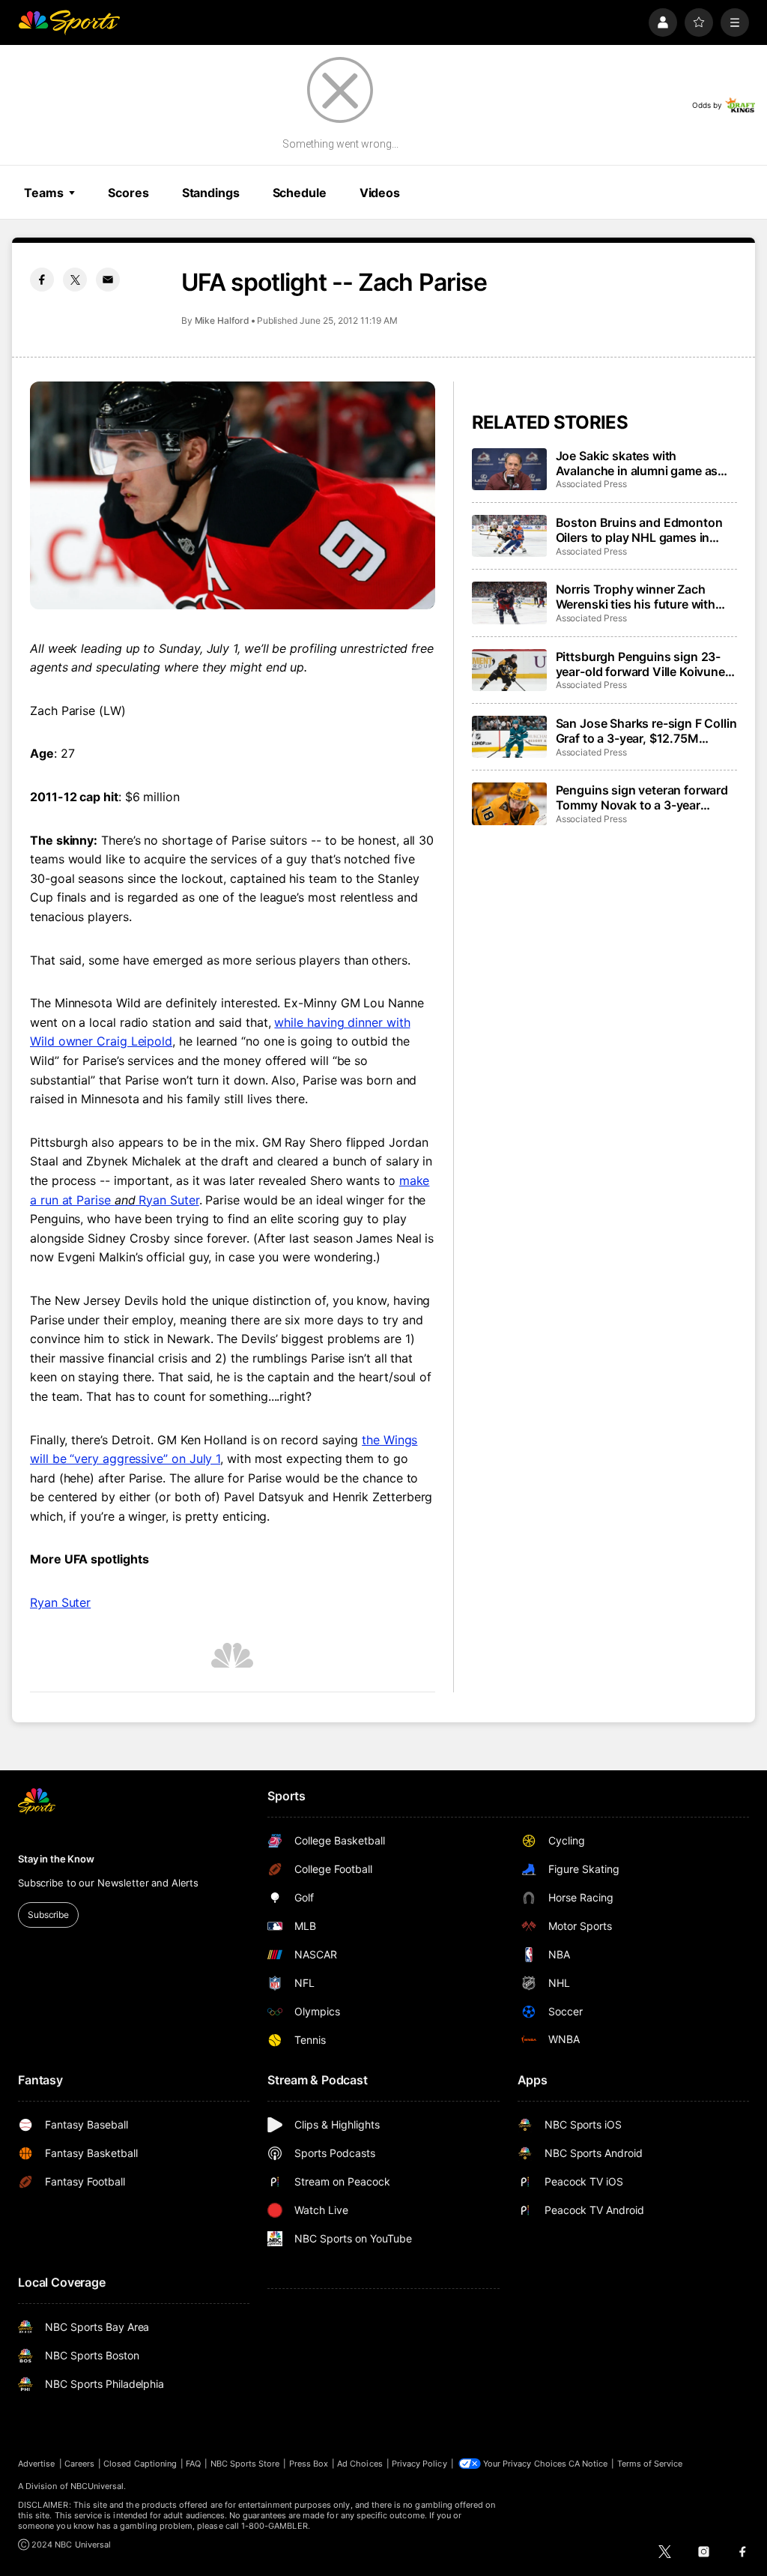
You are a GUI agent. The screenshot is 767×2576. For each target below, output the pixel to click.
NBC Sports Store (245, 2464)
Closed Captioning (140, 2464)
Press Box (309, 2464)
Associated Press (591, 484)
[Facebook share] (42, 280)
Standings (211, 193)
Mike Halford (222, 320)
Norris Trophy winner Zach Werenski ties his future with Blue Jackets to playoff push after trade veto (636, 597)
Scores (128, 193)
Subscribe (48, 1915)
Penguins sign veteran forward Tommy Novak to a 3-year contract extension (642, 797)
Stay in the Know (56, 1859)
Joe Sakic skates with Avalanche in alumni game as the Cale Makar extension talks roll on (642, 463)
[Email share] (108, 280)
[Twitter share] (75, 280)
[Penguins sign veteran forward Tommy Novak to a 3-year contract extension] (509, 803)
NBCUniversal (97, 2486)
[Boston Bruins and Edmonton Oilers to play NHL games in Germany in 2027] (509, 536)
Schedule (300, 193)
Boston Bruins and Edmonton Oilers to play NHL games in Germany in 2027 (639, 530)
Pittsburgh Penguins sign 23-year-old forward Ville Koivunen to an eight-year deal (644, 664)
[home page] (69, 22)
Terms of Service (650, 2464)
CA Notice (588, 2464)
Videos (380, 193)
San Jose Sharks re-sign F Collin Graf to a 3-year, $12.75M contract (646, 731)
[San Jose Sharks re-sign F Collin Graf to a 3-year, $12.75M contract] (509, 737)
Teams (43, 193)
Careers (79, 2464)
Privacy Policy (419, 2464)
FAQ (193, 2464)
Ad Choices (360, 2464)
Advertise (37, 2464)
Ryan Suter (60, 1602)
